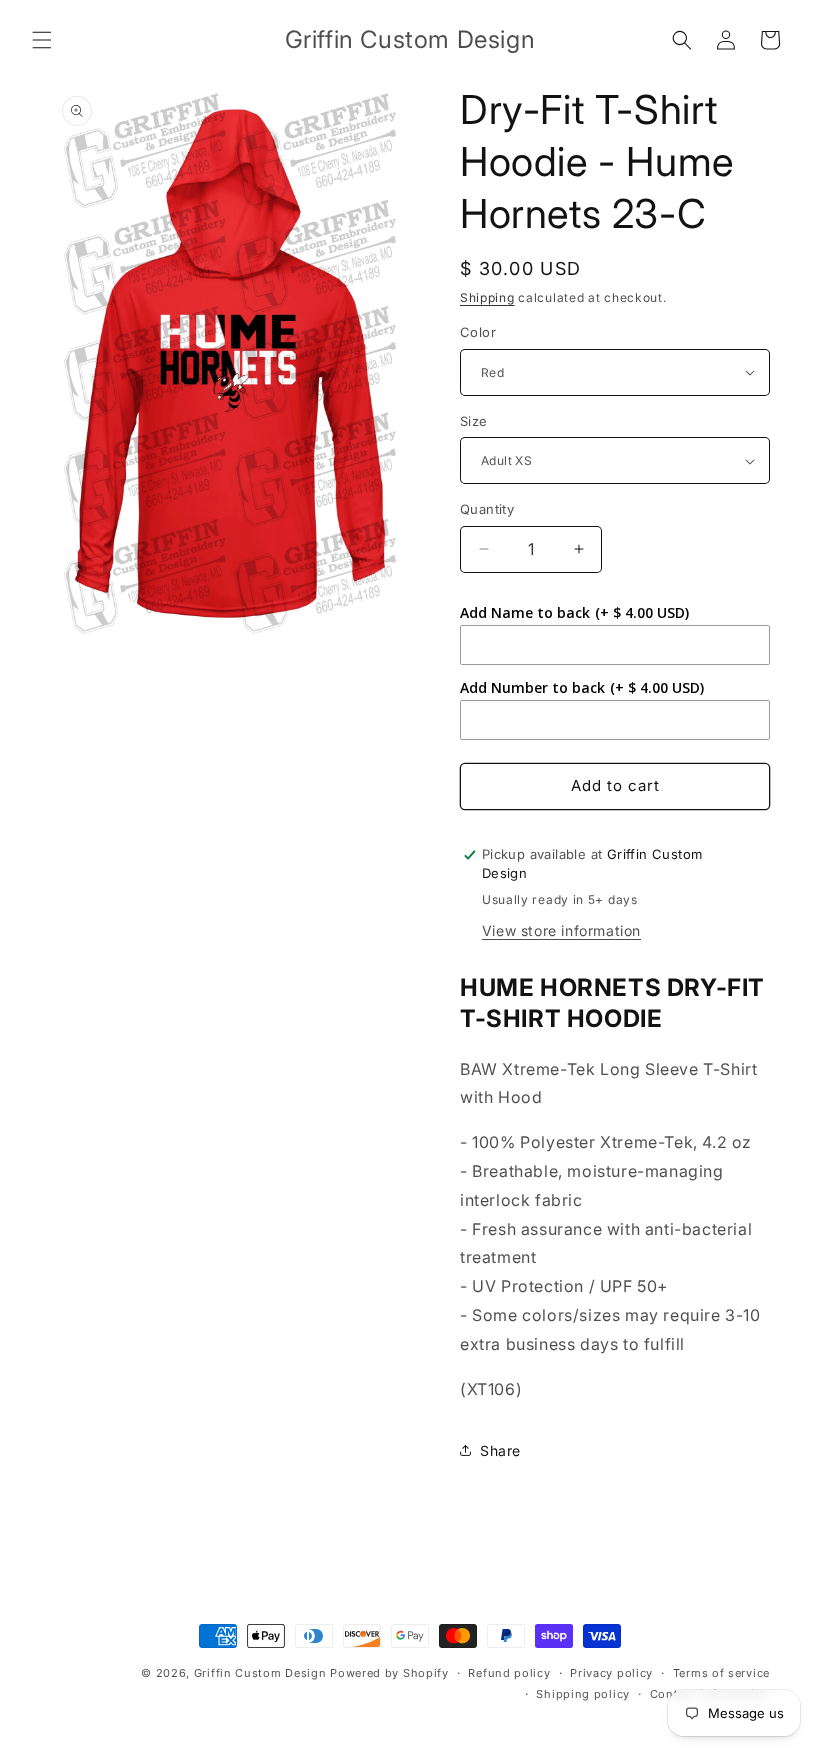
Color (478, 332)
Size (474, 421)
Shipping (487, 297)
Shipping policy (583, 1694)
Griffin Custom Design (260, 1673)
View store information (561, 930)
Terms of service (721, 1673)
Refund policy (509, 1673)
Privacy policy (611, 1673)
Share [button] (500, 1450)
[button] (42, 40)
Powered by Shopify (389, 1673)
